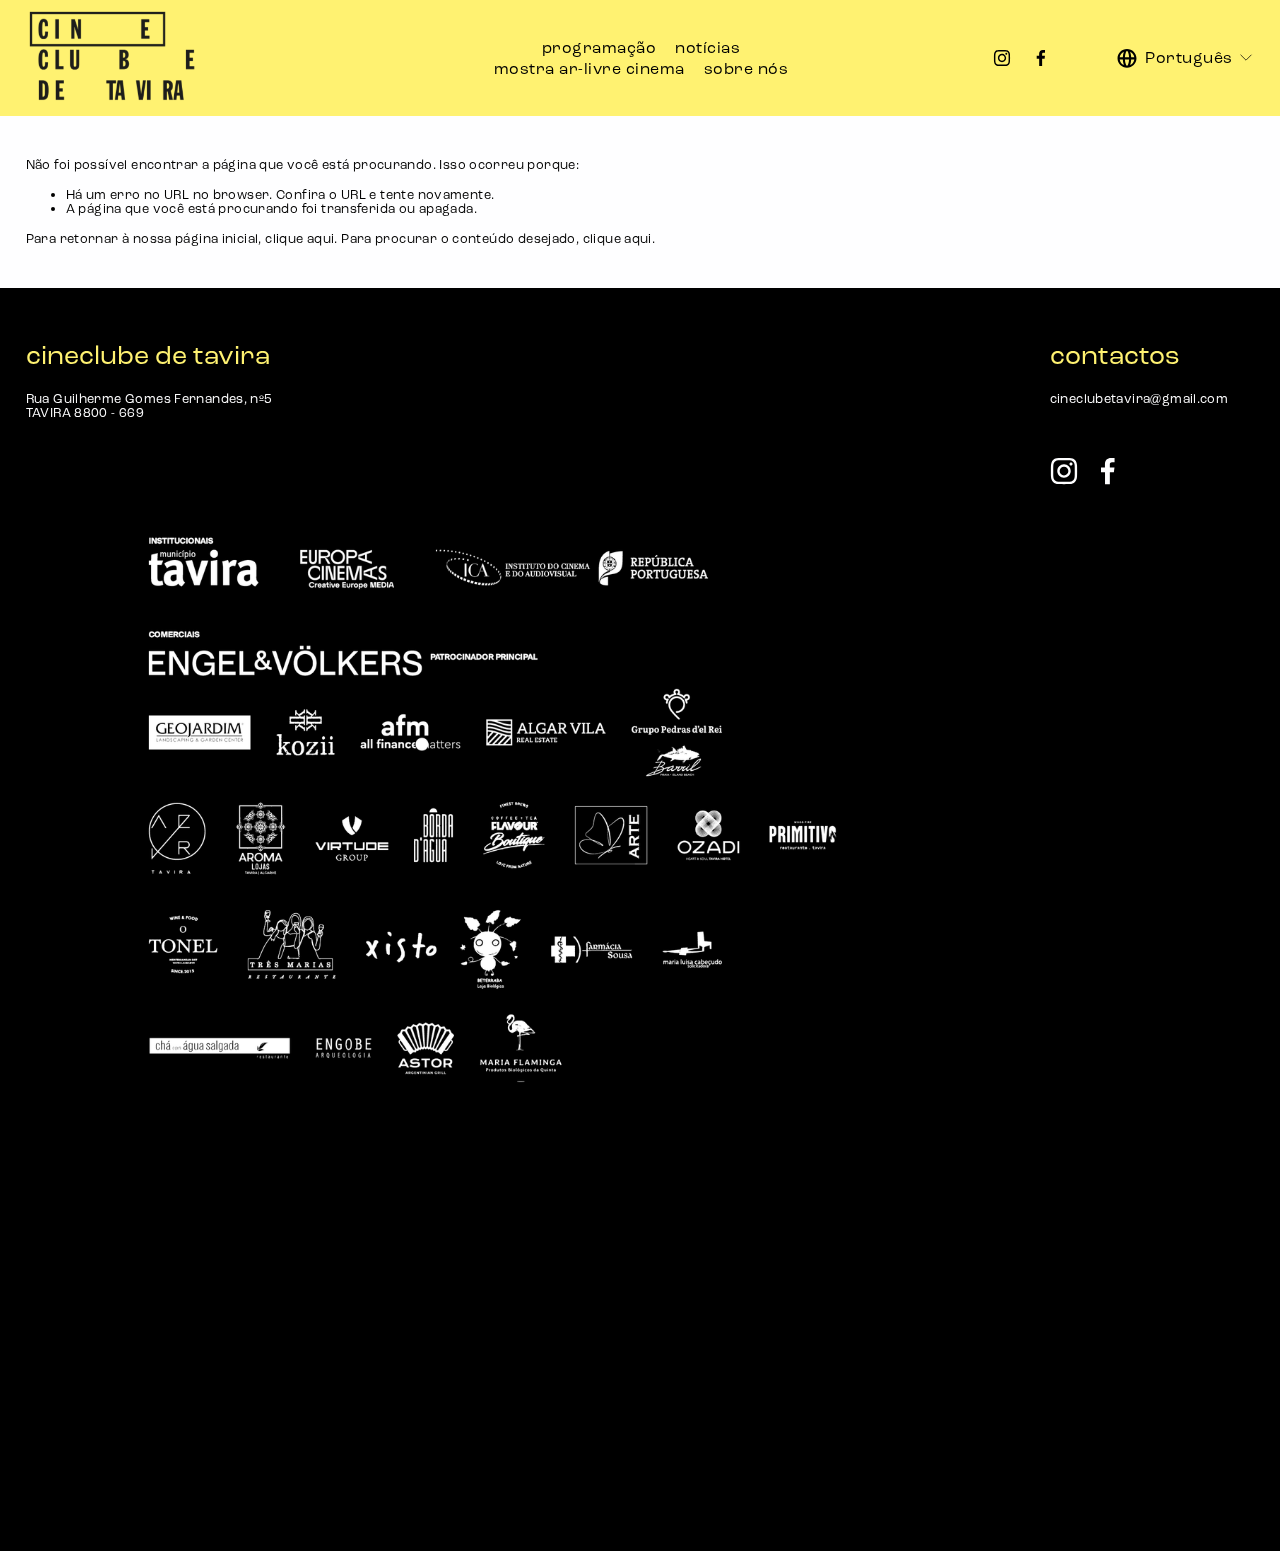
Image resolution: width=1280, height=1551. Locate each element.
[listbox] (1185, 58)
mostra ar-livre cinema (589, 68)
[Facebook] (1041, 58)
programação (599, 47)
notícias (707, 47)
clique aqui (299, 239)
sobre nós (746, 68)
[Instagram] (1002, 58)
